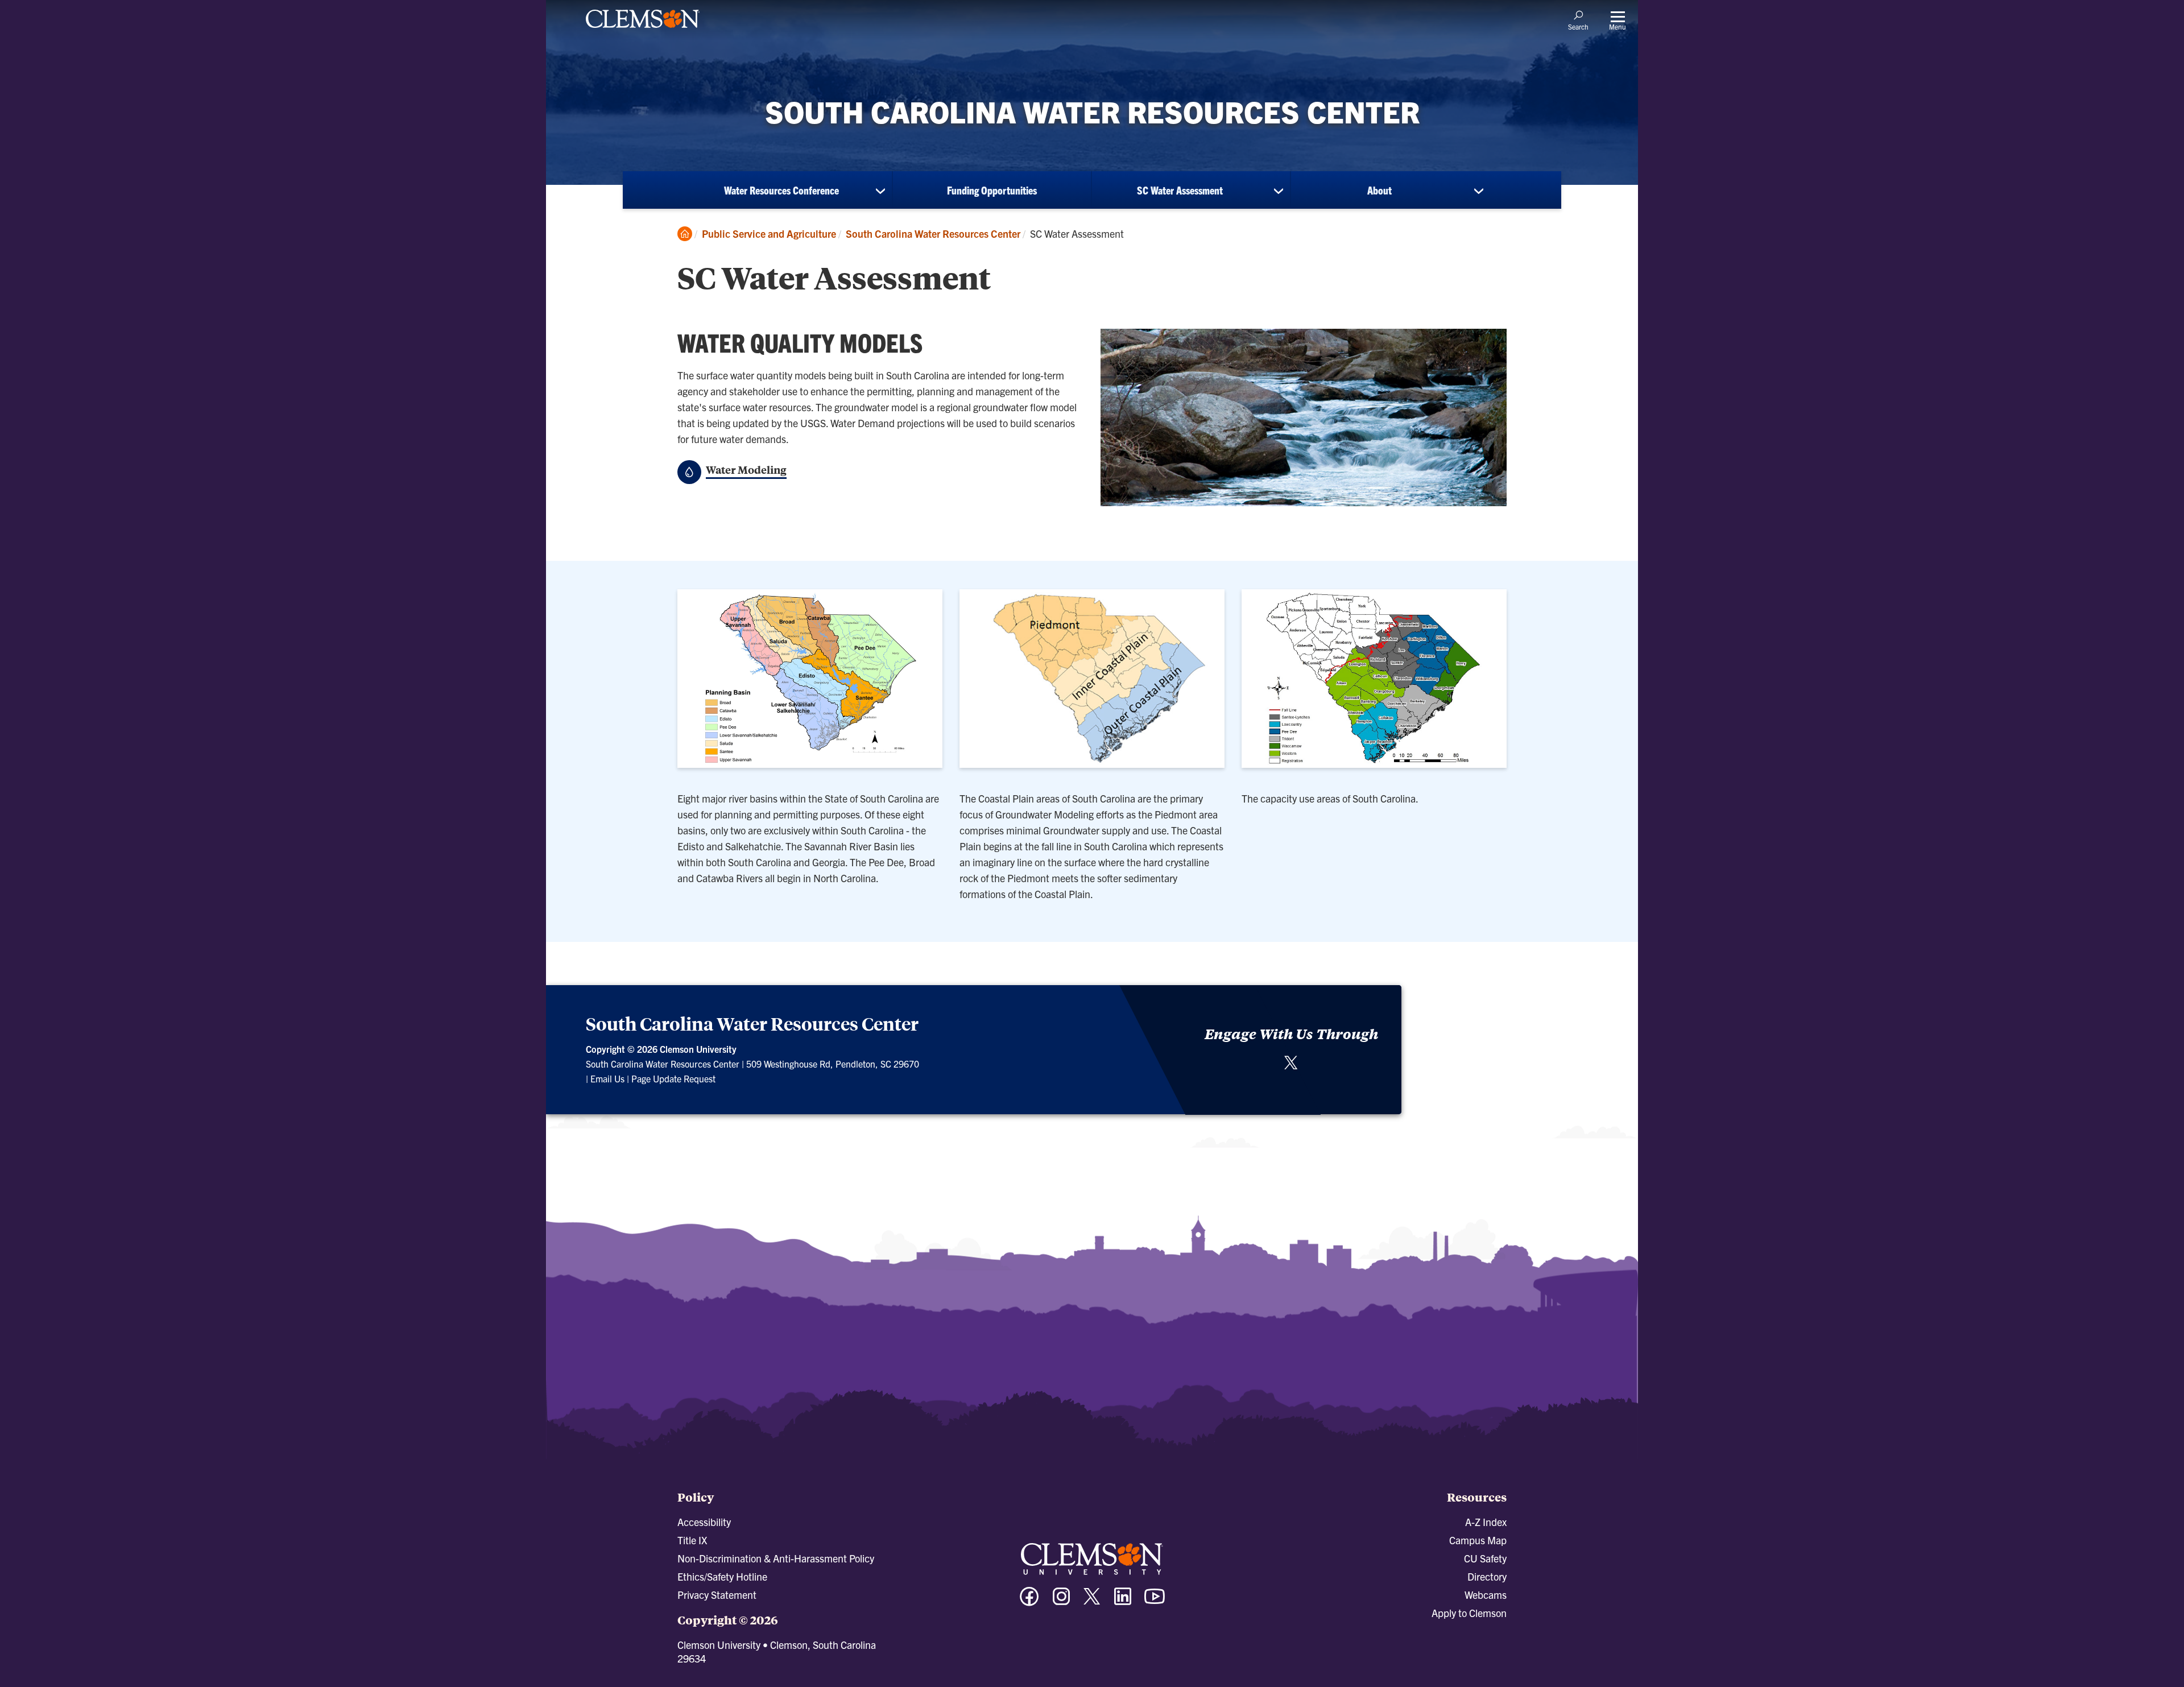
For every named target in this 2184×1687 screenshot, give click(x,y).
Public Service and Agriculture (769, 233)
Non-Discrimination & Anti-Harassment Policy (776, 1558)
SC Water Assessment (1180, 190)
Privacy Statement (717, 1595)
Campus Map (1478, 1540)
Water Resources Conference (781, 190)
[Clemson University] (643, 30)
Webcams (1486, 1595)
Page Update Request (673, 1078)
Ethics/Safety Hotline (722, 1576)
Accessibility (704, 1522)
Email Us (607, 1078)
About (1380, 190)
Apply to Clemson (1469, 1613)
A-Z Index (1486, 1522)
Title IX (692, 1540)
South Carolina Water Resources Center (933, 233)
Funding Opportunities (992, 190)
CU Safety (1485, 1558)
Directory (1487, 1576)
